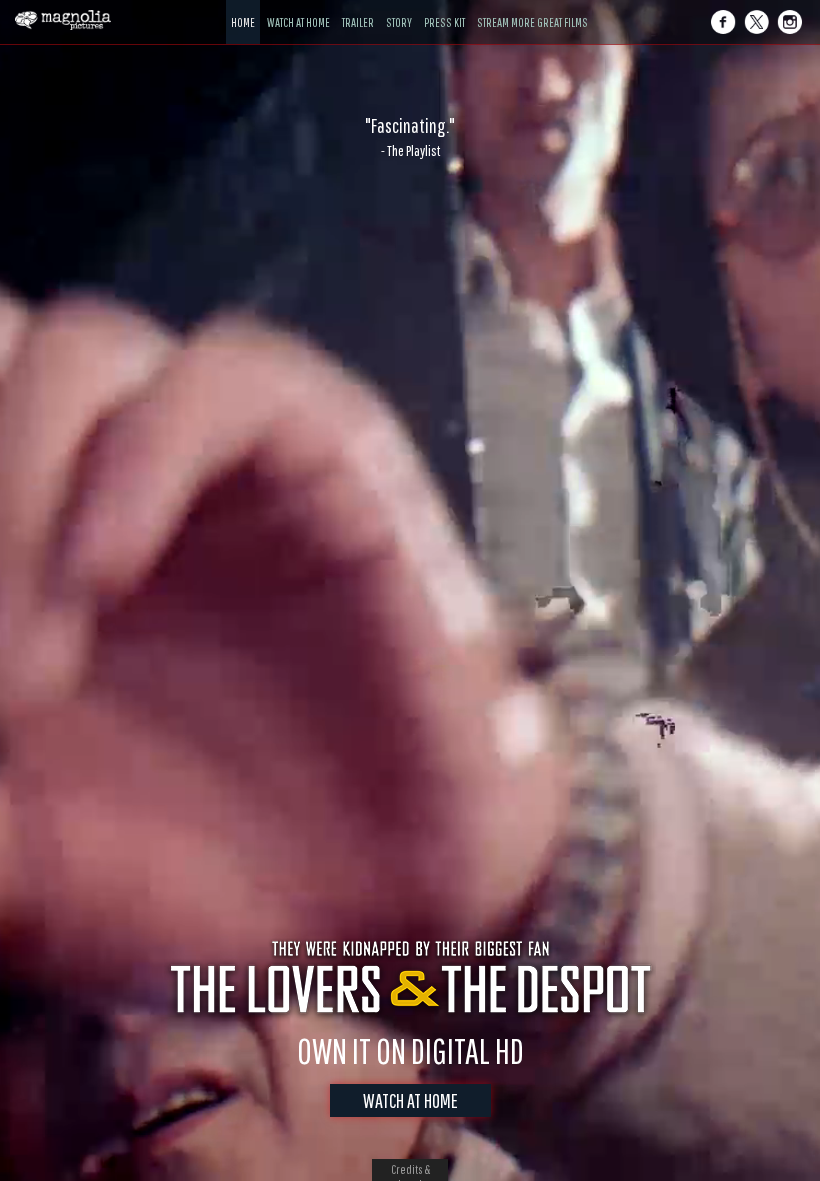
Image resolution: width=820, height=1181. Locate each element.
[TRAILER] (358, 7)
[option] (410, 137)
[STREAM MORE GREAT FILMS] (532, 7)
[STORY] (399, 7)
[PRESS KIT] (444, 7)
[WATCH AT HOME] (298, 7)
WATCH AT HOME (410, 1100)
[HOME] (243, 7)
